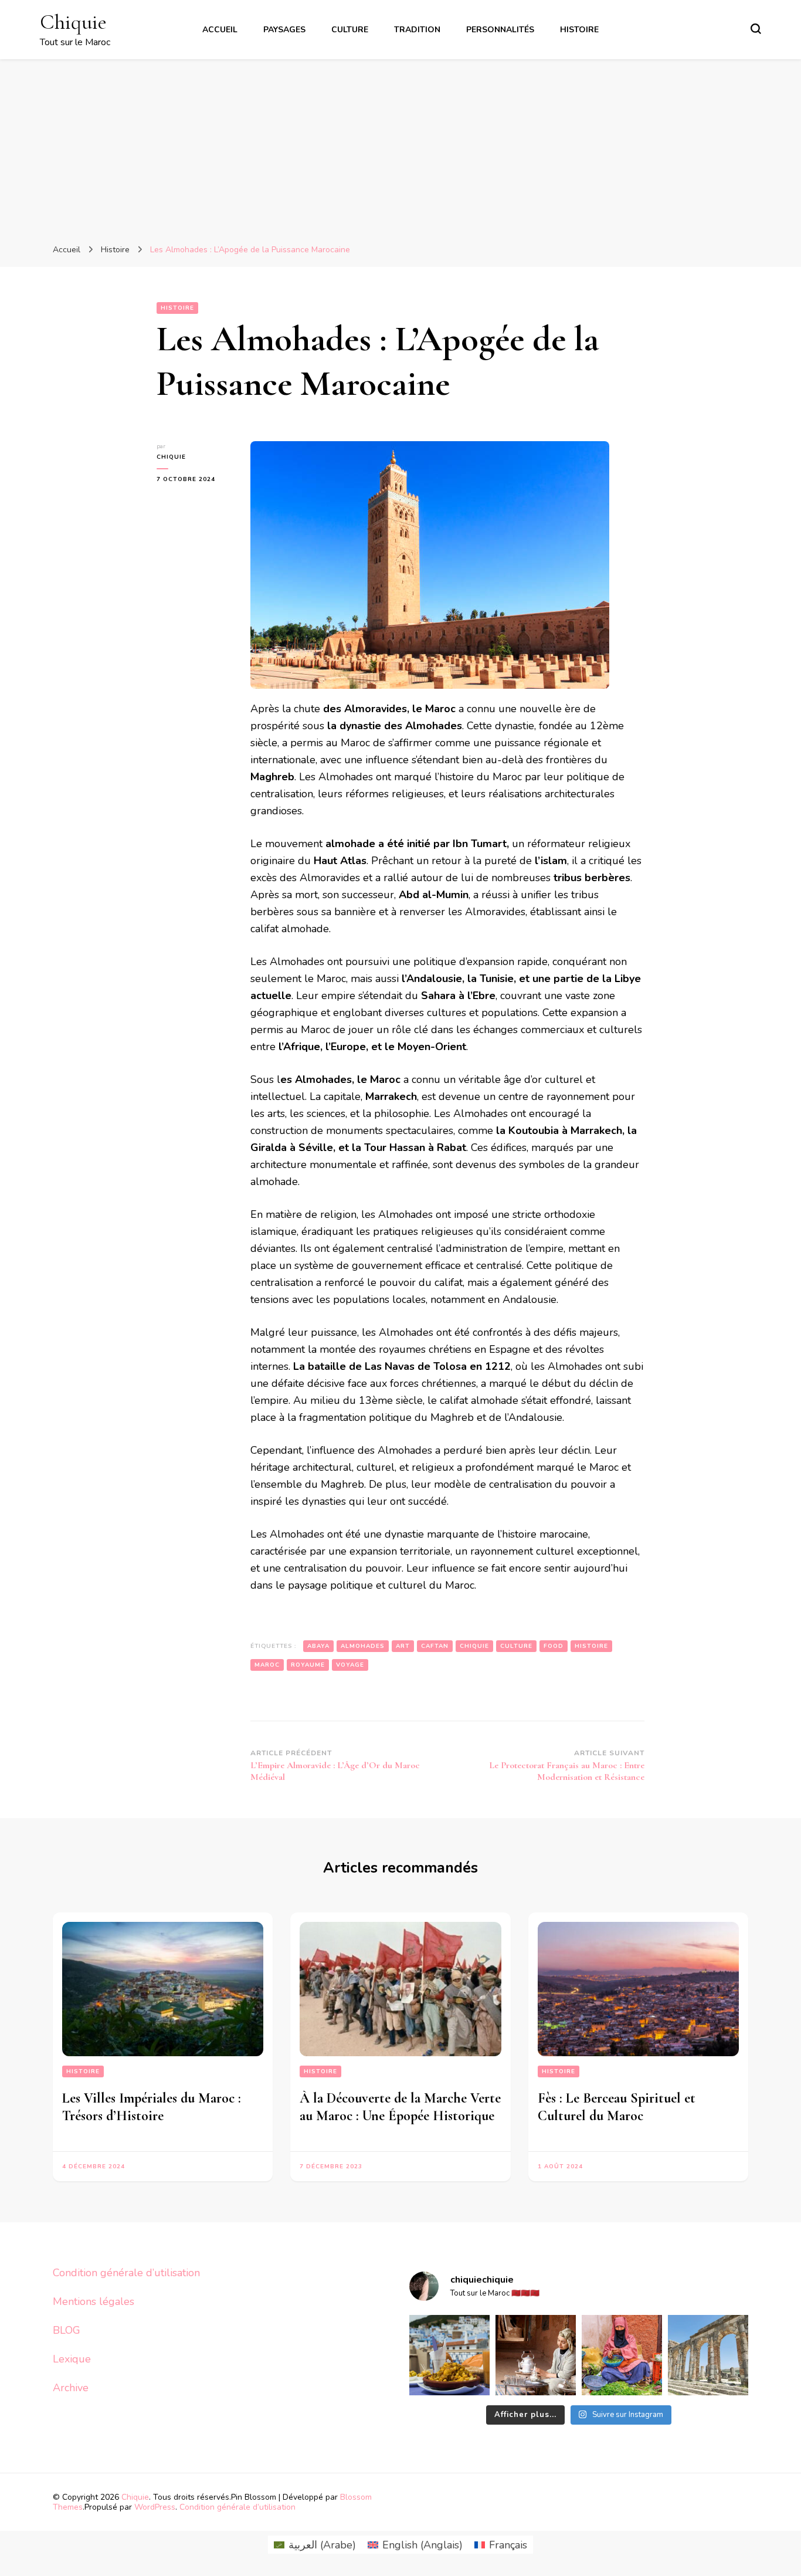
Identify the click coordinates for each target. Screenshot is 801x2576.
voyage (350, 1665)
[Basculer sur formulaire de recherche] (756, 29)
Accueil (220, 30)
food (554, 1646)
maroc (267, 1665)
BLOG (67, 2330)
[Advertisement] (400, 147)
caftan (435, 1646)
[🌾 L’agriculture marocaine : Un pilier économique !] (622, 2355)
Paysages (284, 30)
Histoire (579, 30)
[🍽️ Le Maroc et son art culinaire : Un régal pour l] (449, 2355)
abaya (318, 1646)
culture (516, 1646)
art (403, 1646)
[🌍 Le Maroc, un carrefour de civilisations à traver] (708, 2355)
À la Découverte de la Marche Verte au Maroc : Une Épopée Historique (400, 2107)
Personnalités (500, 30)
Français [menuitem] (508, 2545)
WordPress (155, 2507)
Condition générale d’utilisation (126, 2273)
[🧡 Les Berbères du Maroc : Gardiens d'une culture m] (536, 2355)
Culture (350, 30)
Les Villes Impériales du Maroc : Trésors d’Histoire (152, 2107)
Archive (71, 2388)
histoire (591, 1646)
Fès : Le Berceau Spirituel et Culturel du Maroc (617, 2107)
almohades (363, 1646)
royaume (308, 1665)
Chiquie (73, 22)
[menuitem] (315, 2545)
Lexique (72, 2359)
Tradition (417, 30)
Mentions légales (94, 2301)
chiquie (171, 457)
